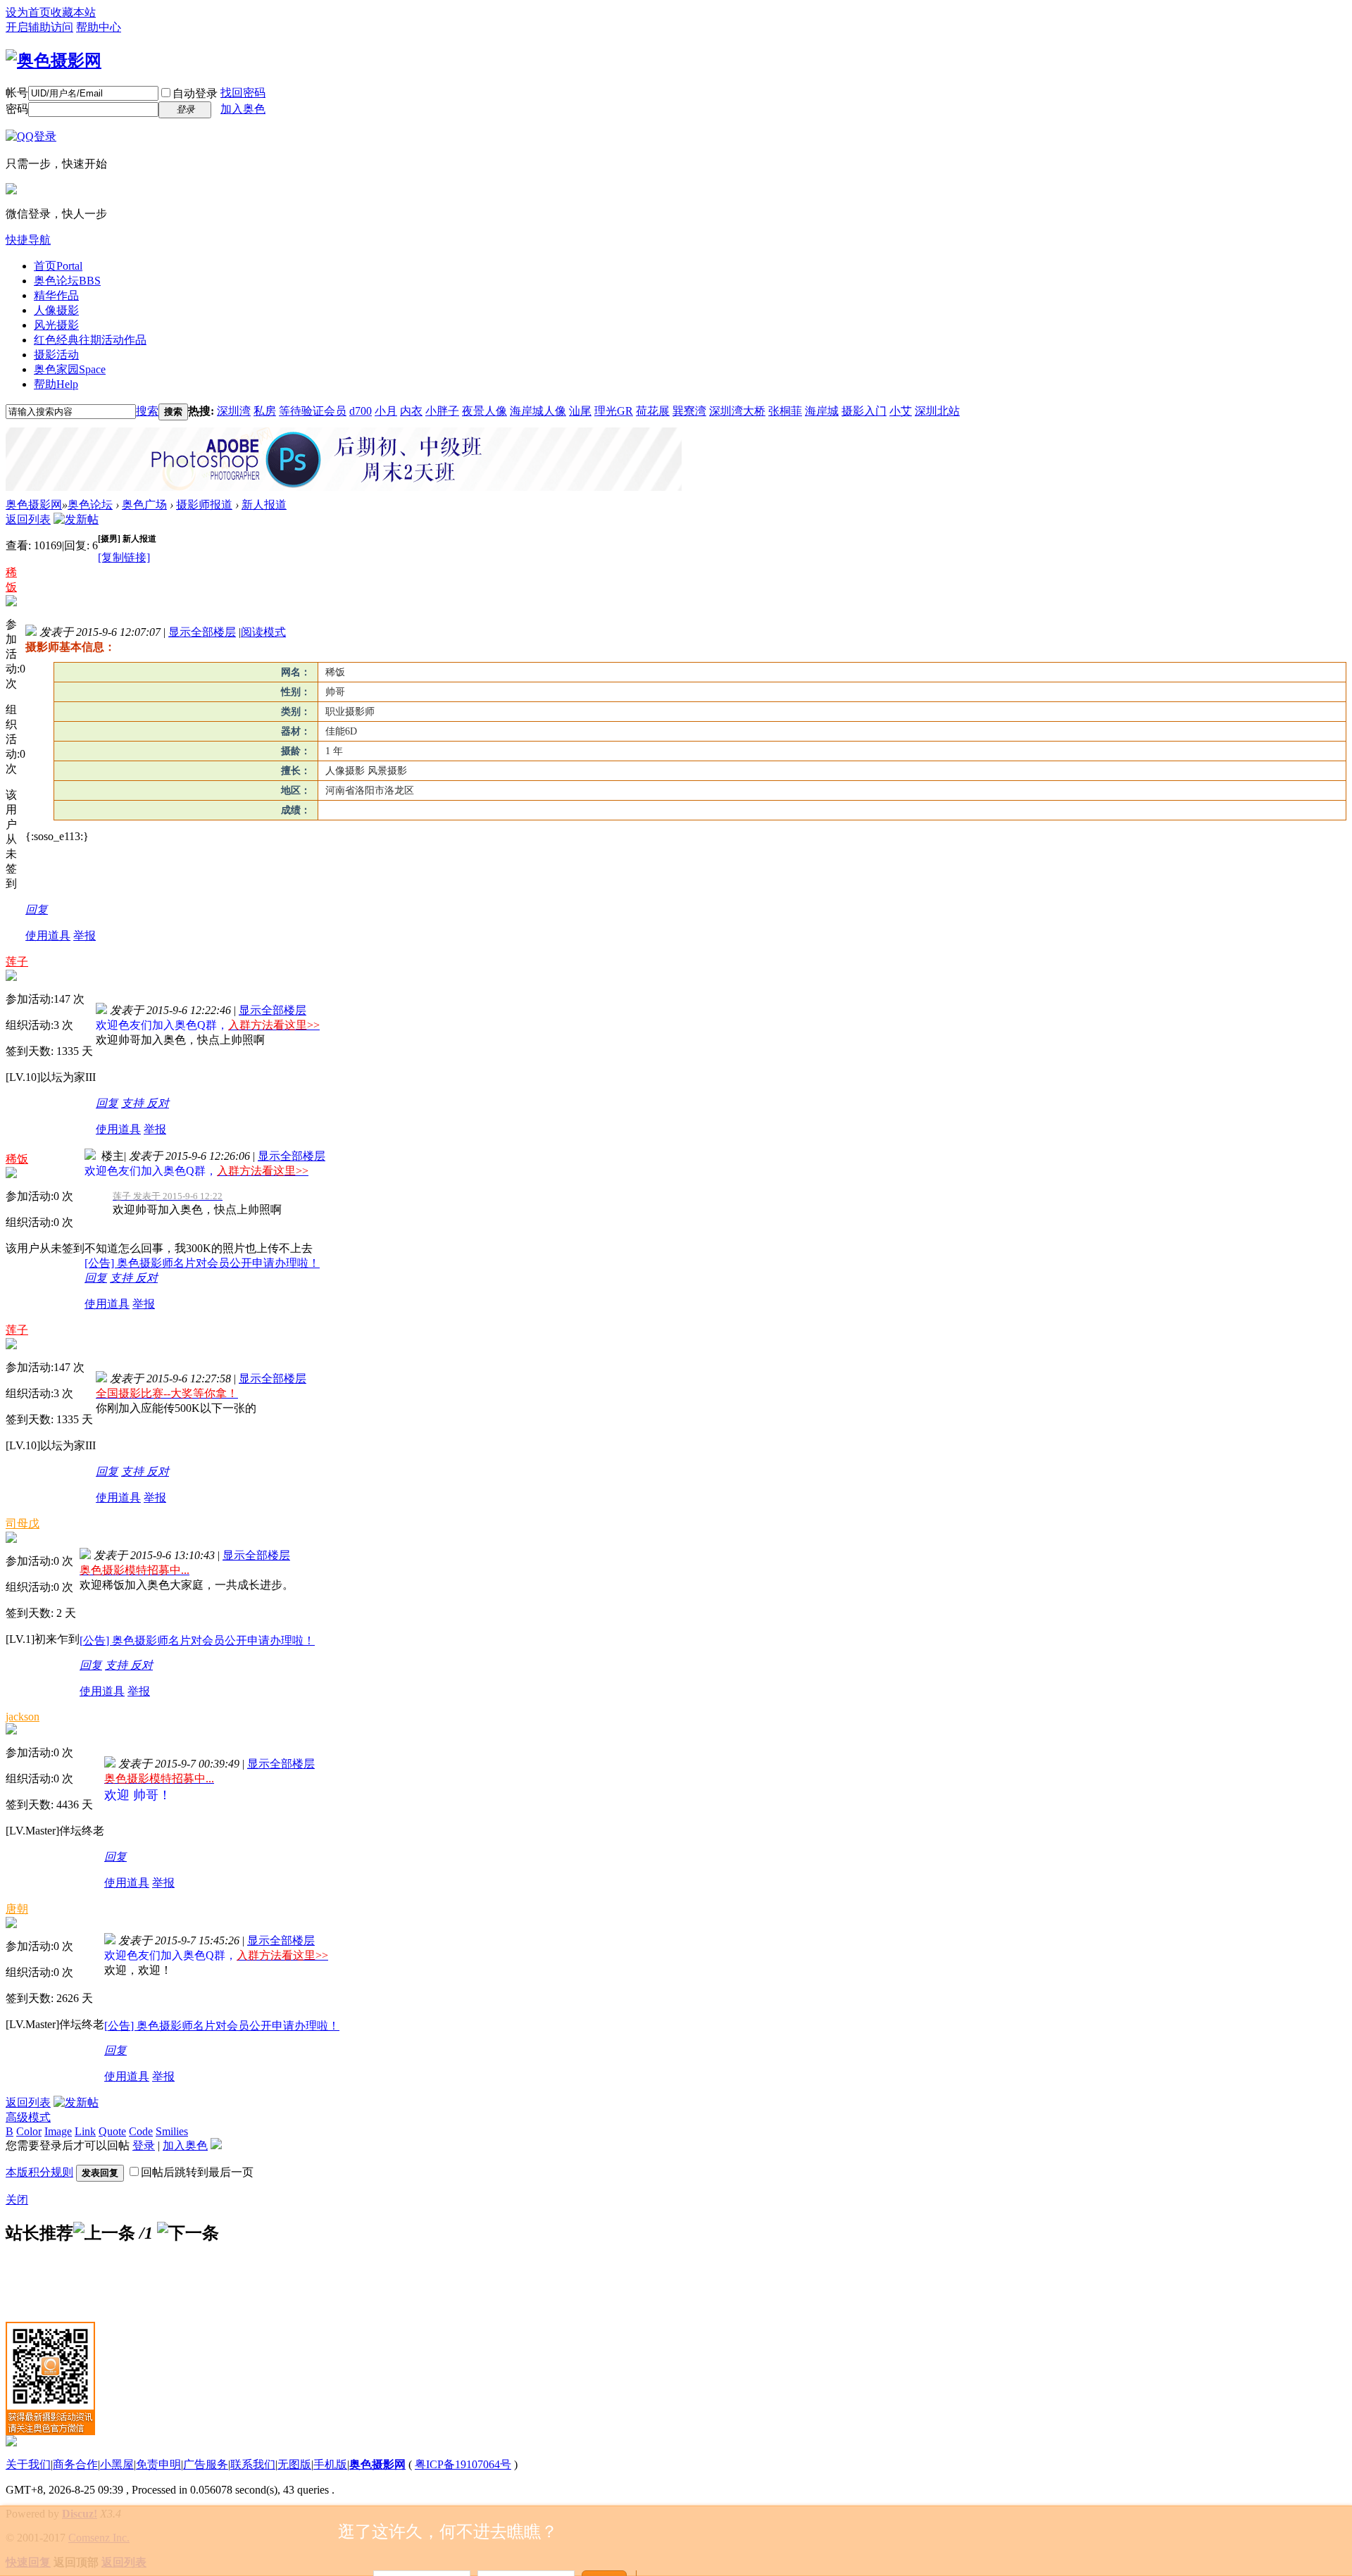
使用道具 (48, 936)
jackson (23, 1717)
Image (58, 2131)
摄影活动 (56, 355)
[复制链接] (124, 557)
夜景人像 (484, 411)
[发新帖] (76, 519)
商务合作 (75, 2464)
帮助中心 (99, 27)
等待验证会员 (313, 411)
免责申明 (158, 2464)
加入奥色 (243, 109)
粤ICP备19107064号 (463, 2464)
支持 (134, 1103)
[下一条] (188, 2233)
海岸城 (822, 411)
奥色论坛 (67, 281)
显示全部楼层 (202, 632)
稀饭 (17, 1159)
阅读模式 (263, 632)
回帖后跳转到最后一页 (197, 2172)
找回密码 (243, 93)
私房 (265, 411)
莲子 (17, 962)
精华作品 (56, 295)
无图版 (294, 2464)
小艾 (901, 411)
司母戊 (23, 1524)
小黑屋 (117, 2464)
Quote (112, 2131)
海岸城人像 (538, 411)
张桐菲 (785, 411)
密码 (17, 109)
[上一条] (104, 2233)
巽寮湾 (689, 411)
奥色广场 (144, 505)
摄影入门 (864, 411)
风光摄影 (56, 325)
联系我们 (253, 2464)
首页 (58, 266)
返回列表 (28, 519)
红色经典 (90, 340)
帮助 (56, 384)
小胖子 (442, 411)
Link (85, 2131)
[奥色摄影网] (54, 61)
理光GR (614, 411)
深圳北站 (937, 411)
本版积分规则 (39, 2172)
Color (29, 2131)
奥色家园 (70, 369)
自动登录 (195, 93)
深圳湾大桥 (737, 411)
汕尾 (580, 411)
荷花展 (653, 411)
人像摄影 (56, 310)
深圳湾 (234, 411)
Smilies (172, 2131)
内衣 (411, 411)
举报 (84, 936)
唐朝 (17, 1909)
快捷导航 (28, 240)
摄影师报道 (204, 505)
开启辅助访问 (39, 27)
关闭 (17, 2200)
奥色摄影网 (34, 505)
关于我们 (28, 2464)
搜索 (147, 411)
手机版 (330, 2464)
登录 (144, 2145)
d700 (361, 411)
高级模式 (28, 2117)
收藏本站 (73, 12)
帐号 (17, 93)
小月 (386, 411)
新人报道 (264, 505)
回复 (37, 909)
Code (141, 2131)
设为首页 (28, 12)
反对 (158, 1103)
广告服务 (206, 2464)
